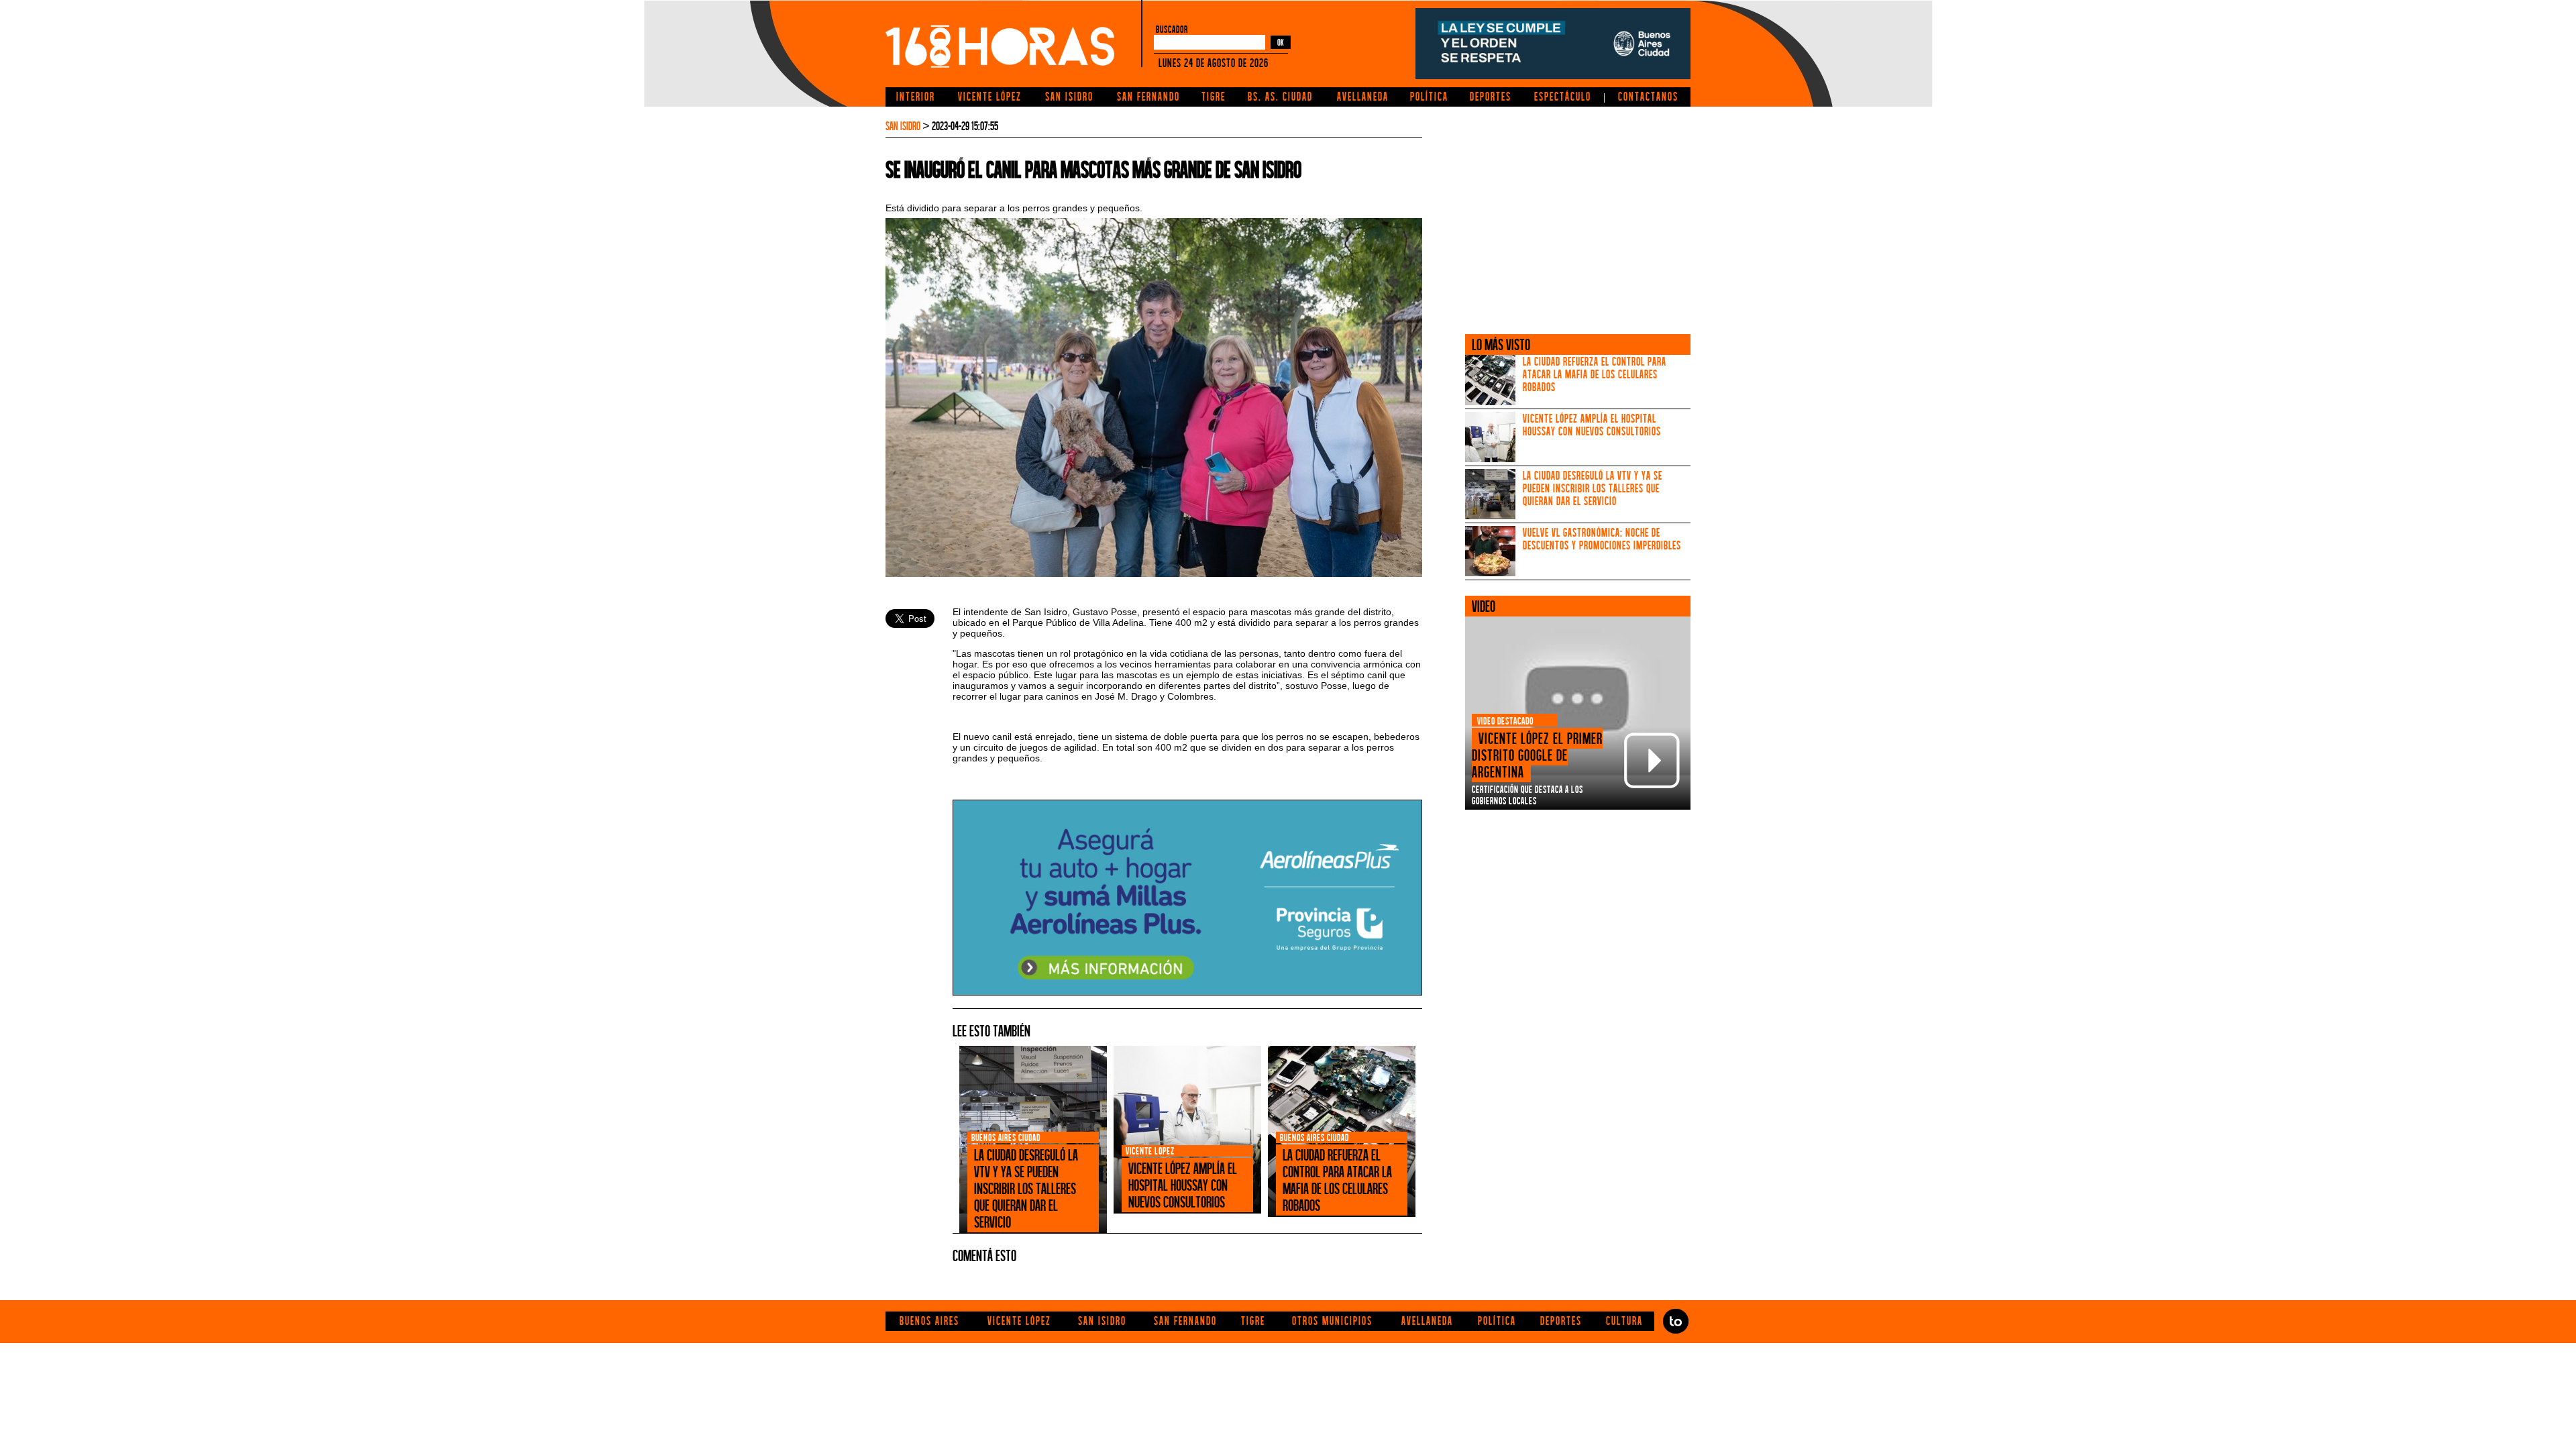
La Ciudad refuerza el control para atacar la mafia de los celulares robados (1595, 374)
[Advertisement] (1578, 213)
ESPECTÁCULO (1563, 96)
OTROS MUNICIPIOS (1332, 1321)
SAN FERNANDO (1148, 96)
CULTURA (1624, 1321)
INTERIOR (916, 96)
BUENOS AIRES (929, 1321)
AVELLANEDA (1363, 96)
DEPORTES (1491, 96)
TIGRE (1214, 96)
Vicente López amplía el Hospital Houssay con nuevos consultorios (1592, 425)
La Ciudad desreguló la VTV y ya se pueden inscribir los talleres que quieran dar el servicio (1593, 488)
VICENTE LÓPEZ (990, 96)
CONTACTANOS (1648, 96)
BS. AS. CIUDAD (1280, 96)
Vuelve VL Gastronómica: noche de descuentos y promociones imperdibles (1602, 539)
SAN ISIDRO (1069, 96)
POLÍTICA (1429, 96)
